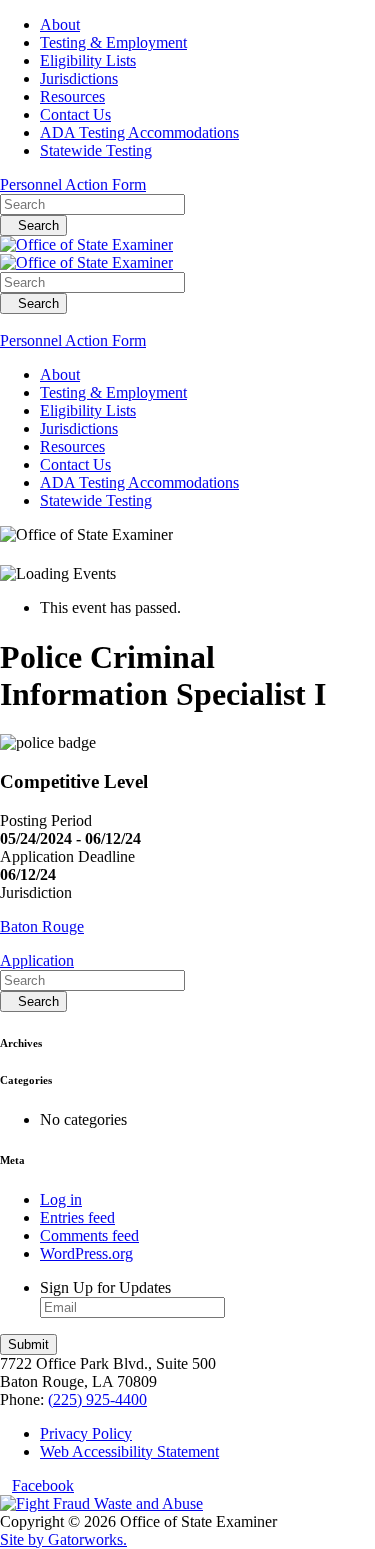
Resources (72, 96)
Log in (61, 1199)
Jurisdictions (79, 78)
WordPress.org (86, 1253)
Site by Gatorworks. (63, 1539)
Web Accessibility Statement (129, 1451)
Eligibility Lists (88, 60)
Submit (28, 1344)
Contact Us (75, 114)
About (60, 24)
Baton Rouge (42, 926)
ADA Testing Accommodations (139, 132)
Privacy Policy (86, 1433)
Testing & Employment (113, 42)
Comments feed (89, 1235)
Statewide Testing (96, 150)
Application (37, 960)
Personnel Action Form (73, 184)
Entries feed (77, 1217)
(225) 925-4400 (97, 1399)
